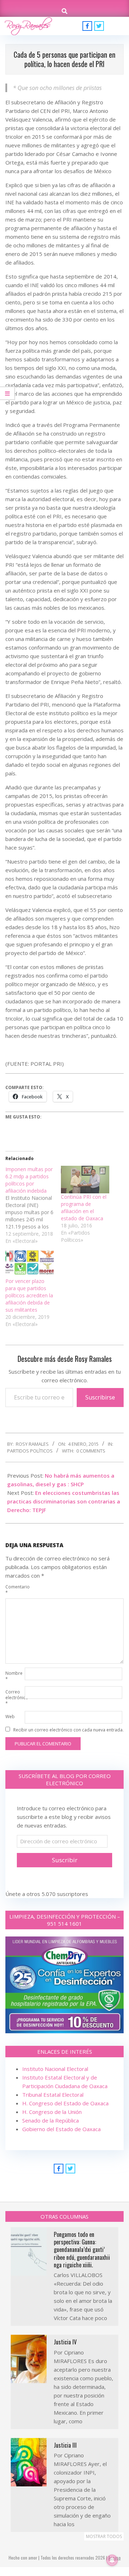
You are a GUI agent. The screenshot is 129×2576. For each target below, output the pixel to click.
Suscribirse (100, 1397)
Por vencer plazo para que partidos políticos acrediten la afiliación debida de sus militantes (29, 1295)
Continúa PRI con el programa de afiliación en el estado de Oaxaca (84, 1208)
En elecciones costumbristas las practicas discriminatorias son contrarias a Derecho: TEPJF (64, 1501)
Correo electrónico (14, 1698)
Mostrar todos (104, 2536)
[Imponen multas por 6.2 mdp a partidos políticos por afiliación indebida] (33, 1205)
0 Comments (91, 1451)
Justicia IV (65, 2342)
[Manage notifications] (112, 2560)
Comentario (14, 1590)
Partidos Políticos (30, 1451)
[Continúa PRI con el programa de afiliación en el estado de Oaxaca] (85, 1180)
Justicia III (65, 2445)
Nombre (14, 1676)
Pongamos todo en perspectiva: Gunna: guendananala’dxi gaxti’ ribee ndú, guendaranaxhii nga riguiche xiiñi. (82, 2250)
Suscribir (65, 1860)
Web (10, 1717)
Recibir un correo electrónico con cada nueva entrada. (68, 1730)
